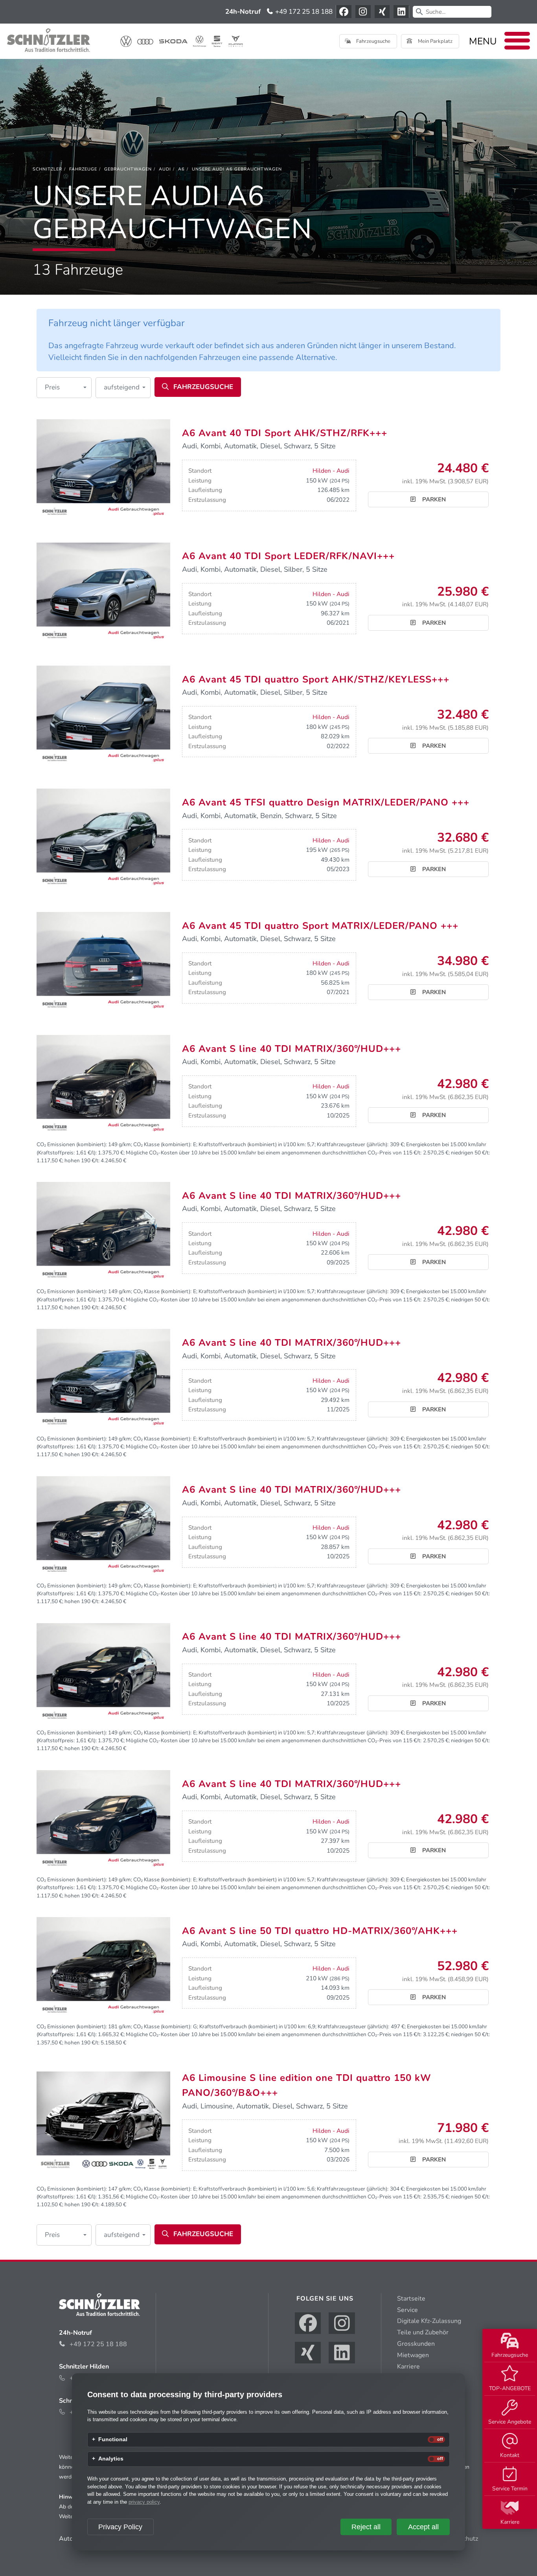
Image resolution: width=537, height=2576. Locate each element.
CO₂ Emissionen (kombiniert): (72, 1144)
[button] (64, 388)
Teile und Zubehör (423, 2332)
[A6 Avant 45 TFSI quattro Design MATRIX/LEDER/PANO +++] (103, 838)
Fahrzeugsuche (510, 2355)
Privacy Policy (120, 2527)
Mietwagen (413, 2355)
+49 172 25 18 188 (303, 12)
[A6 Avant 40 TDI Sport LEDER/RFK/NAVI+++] (103, 592)
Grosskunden (416, 2344)
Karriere (510, 2522)
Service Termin (510, 2489)
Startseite (411, 2299)
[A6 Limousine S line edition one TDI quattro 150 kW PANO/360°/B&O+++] (103, 2121)
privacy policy (144, 2502)
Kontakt (510, 2455)
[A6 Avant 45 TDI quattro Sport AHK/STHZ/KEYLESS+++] (103, 715)
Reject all (366, 2527)
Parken (433, 499)
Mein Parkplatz (435, 41)
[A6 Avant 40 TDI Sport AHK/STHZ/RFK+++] (103, 469)
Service (407, 2310)
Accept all (423, 2527)
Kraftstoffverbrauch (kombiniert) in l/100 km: (252, 1144)
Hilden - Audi (331, 471)
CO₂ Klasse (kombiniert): (162, 1144)
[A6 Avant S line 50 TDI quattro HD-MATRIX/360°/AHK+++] (103, 1967)
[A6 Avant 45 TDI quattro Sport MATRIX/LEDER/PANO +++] (103, 961)
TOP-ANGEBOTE (510, 2388)
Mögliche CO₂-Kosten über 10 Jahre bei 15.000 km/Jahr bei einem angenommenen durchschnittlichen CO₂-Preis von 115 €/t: (274, 1153)
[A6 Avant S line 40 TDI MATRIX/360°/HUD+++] (103, 1084)
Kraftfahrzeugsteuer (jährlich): (353, 1144)
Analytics (111, 2459)
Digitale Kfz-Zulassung (429, 2321)
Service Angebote (510, 2422)
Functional (113, 2440)
